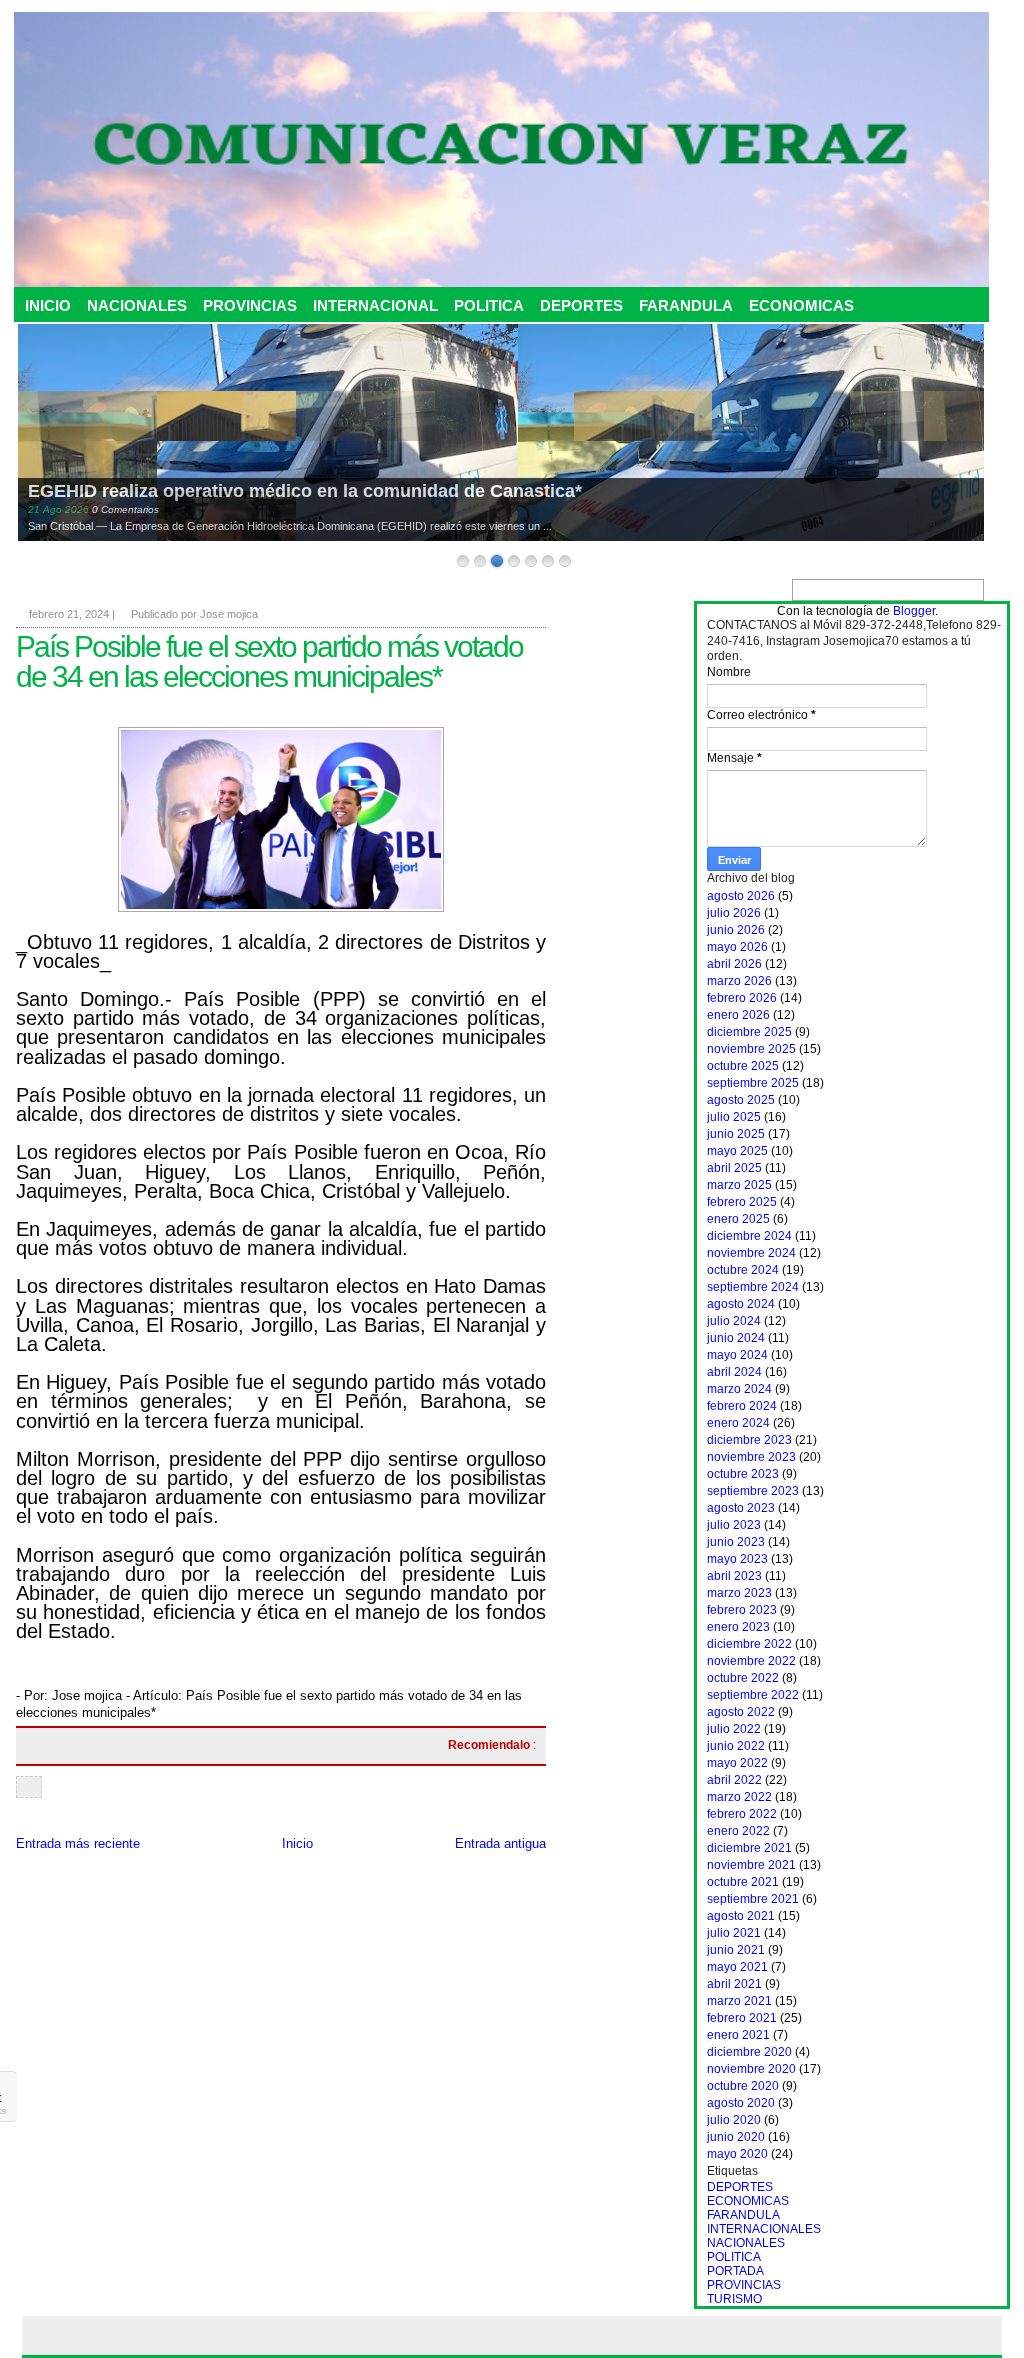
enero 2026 (738, 1015)
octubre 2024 (743, 1270)
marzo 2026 (739, 981)
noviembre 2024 (751, 1253)
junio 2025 (736, 1134)
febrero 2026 (742, 998)
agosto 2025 (741, 1100)
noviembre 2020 (751, 2069)
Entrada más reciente (78, 1843)
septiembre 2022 (753, 1695)
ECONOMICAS (801, 305)
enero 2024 (738, 1423)
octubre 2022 (743, 1678)
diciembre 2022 (749, 1644)
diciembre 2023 (749, 1440)
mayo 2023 (737, 1559)
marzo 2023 (739, 1593)
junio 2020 (736, 2137)
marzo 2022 (739, 1797)
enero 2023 (738, 1627)
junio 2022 (736, 1746)
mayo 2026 (737, 947)
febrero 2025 (742, 1202)
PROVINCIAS (250, 305)
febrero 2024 (742, 1406)
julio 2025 (734, 1117)
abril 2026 (734, 964)
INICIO (48, 305)
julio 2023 (734, 1525)
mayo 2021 (737, 1967)
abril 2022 (734, 1780)
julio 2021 (734, 1933)
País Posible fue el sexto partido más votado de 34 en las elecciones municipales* (269, 661)
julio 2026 (734, 913)
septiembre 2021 (753, 1899)
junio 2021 (736, 1950)
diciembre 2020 (749, 2052)
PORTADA (735, 2271)
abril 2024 (734, 1372)
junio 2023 (736, 1542)
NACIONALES (137, 305)
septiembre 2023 (753, 1491)
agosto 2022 (741, 1712)
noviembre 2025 (751, 1049)
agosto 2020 (741, 2103)
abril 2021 (734, 1984)
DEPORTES (581, 305)
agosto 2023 (741, 1508)
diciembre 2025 (749, 1032)
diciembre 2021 (749, 1848)
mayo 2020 (737, 2154)
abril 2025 (734, 1168)
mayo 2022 (737, 1763)
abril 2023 (734, 1576)
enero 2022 (738, 1831)
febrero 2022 (742, 1814)
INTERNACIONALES (764, 2229)
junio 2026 (736, 930)
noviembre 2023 (751, 1457)
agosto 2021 (741, 1916)
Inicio (297, 1843)
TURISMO (734, 2299)
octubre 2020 (743, 2086)
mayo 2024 (737, 1355)
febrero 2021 (742, 2018)
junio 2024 (736, 1338)
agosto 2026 (741, 896)
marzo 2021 (739, 2001)
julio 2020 (734, 2120)
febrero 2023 (742, 1610)
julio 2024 (734, 1321)
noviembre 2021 (751, 1865)
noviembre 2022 (751, 1661)
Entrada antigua (500, 1843)
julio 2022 (734, 1729)
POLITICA (489, 305)
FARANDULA (686, 305)
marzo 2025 (739, 1185)
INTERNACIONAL (375, 305)
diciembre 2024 (749, 1236)
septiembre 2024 (753, 1287)
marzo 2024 (739, 1389)
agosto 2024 (741, 1304)
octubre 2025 (743, 1066)
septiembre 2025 (753, 1083)
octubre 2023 (743, 1474)
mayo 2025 (737, 1151)
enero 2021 (738, 2035)
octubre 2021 (743, 1882)
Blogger (914, 611)
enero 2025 (738, 1219)
